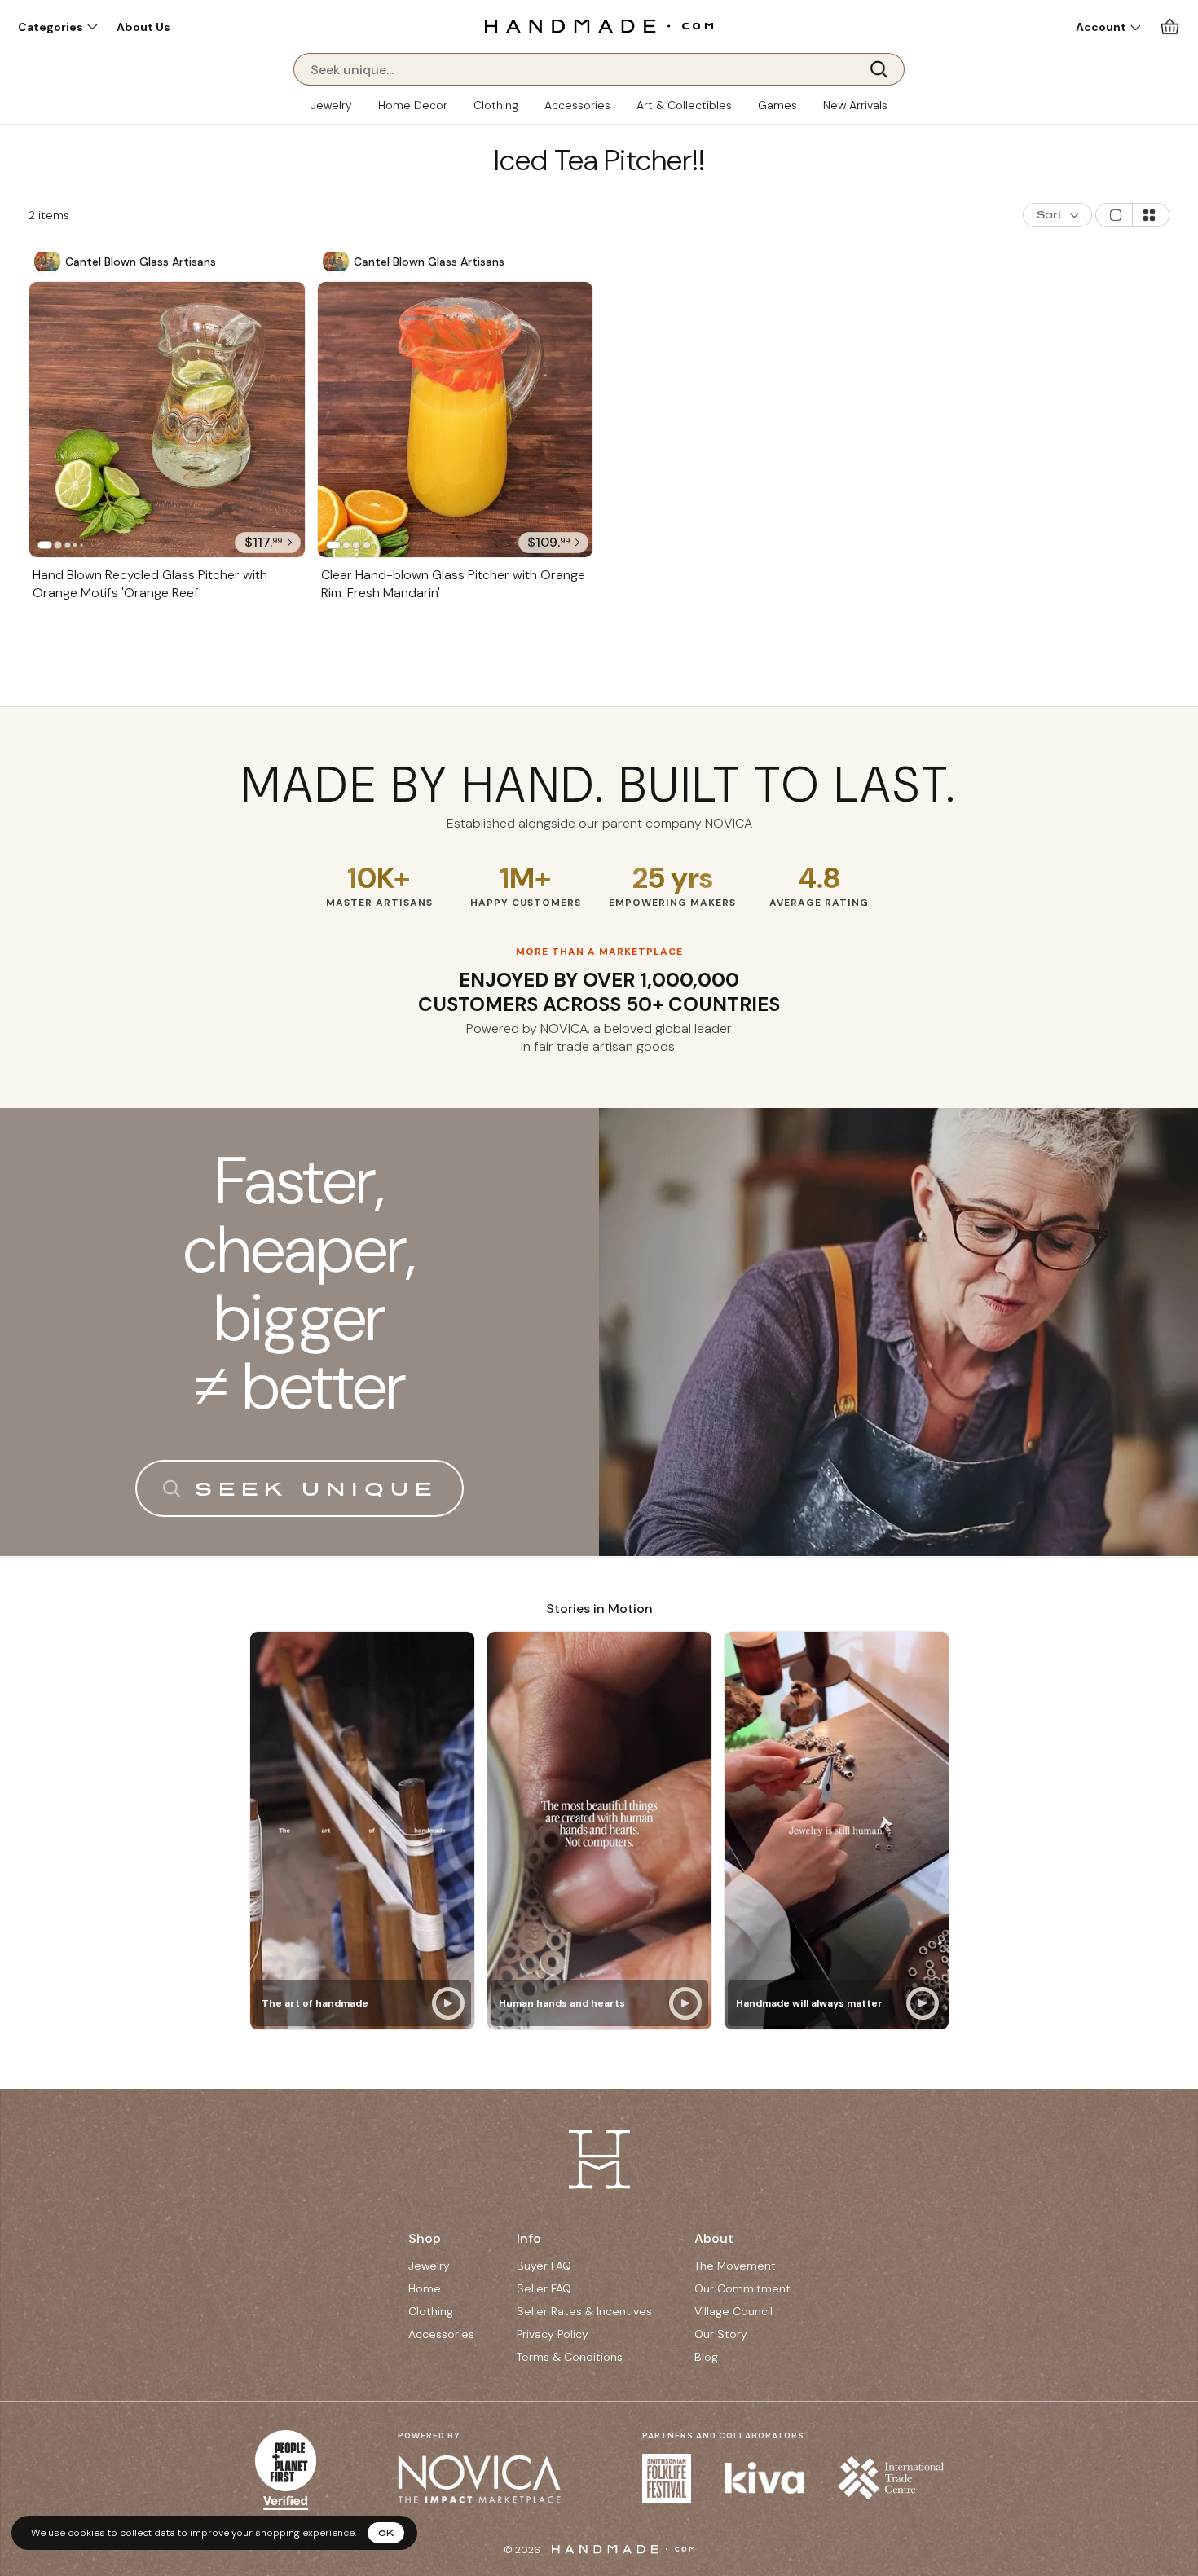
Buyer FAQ (544, 2266)
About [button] (714, 2238)
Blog (706, 2357)
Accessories (577, 105)
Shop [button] (425, 2238)
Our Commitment (742, 2288)
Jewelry (331, 105)
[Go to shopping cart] (1170, 26)
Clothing (496, 105)
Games (777, 105)
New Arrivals (855, 105)
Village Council (733, 2311)
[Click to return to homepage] (599, 26)
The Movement (735, 2266)
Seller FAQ (544, 2288)
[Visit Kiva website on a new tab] (764, 2478)
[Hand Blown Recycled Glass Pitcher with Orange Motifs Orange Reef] (167, 420)
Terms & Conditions (570, 2357)
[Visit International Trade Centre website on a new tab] (891, 2478)
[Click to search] (884, 69)
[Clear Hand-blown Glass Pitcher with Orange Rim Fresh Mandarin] (456, 420)
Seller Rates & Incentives (584, 2311)
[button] (57, 27)
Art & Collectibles (684, 105)
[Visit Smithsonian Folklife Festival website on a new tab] (667, 2478)
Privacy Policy (553, 2334)
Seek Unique (316, 1488)
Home (425, 2288)
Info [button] (529, 2238)
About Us (143, 27)
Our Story (721, 2334)
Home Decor (413, 105)
